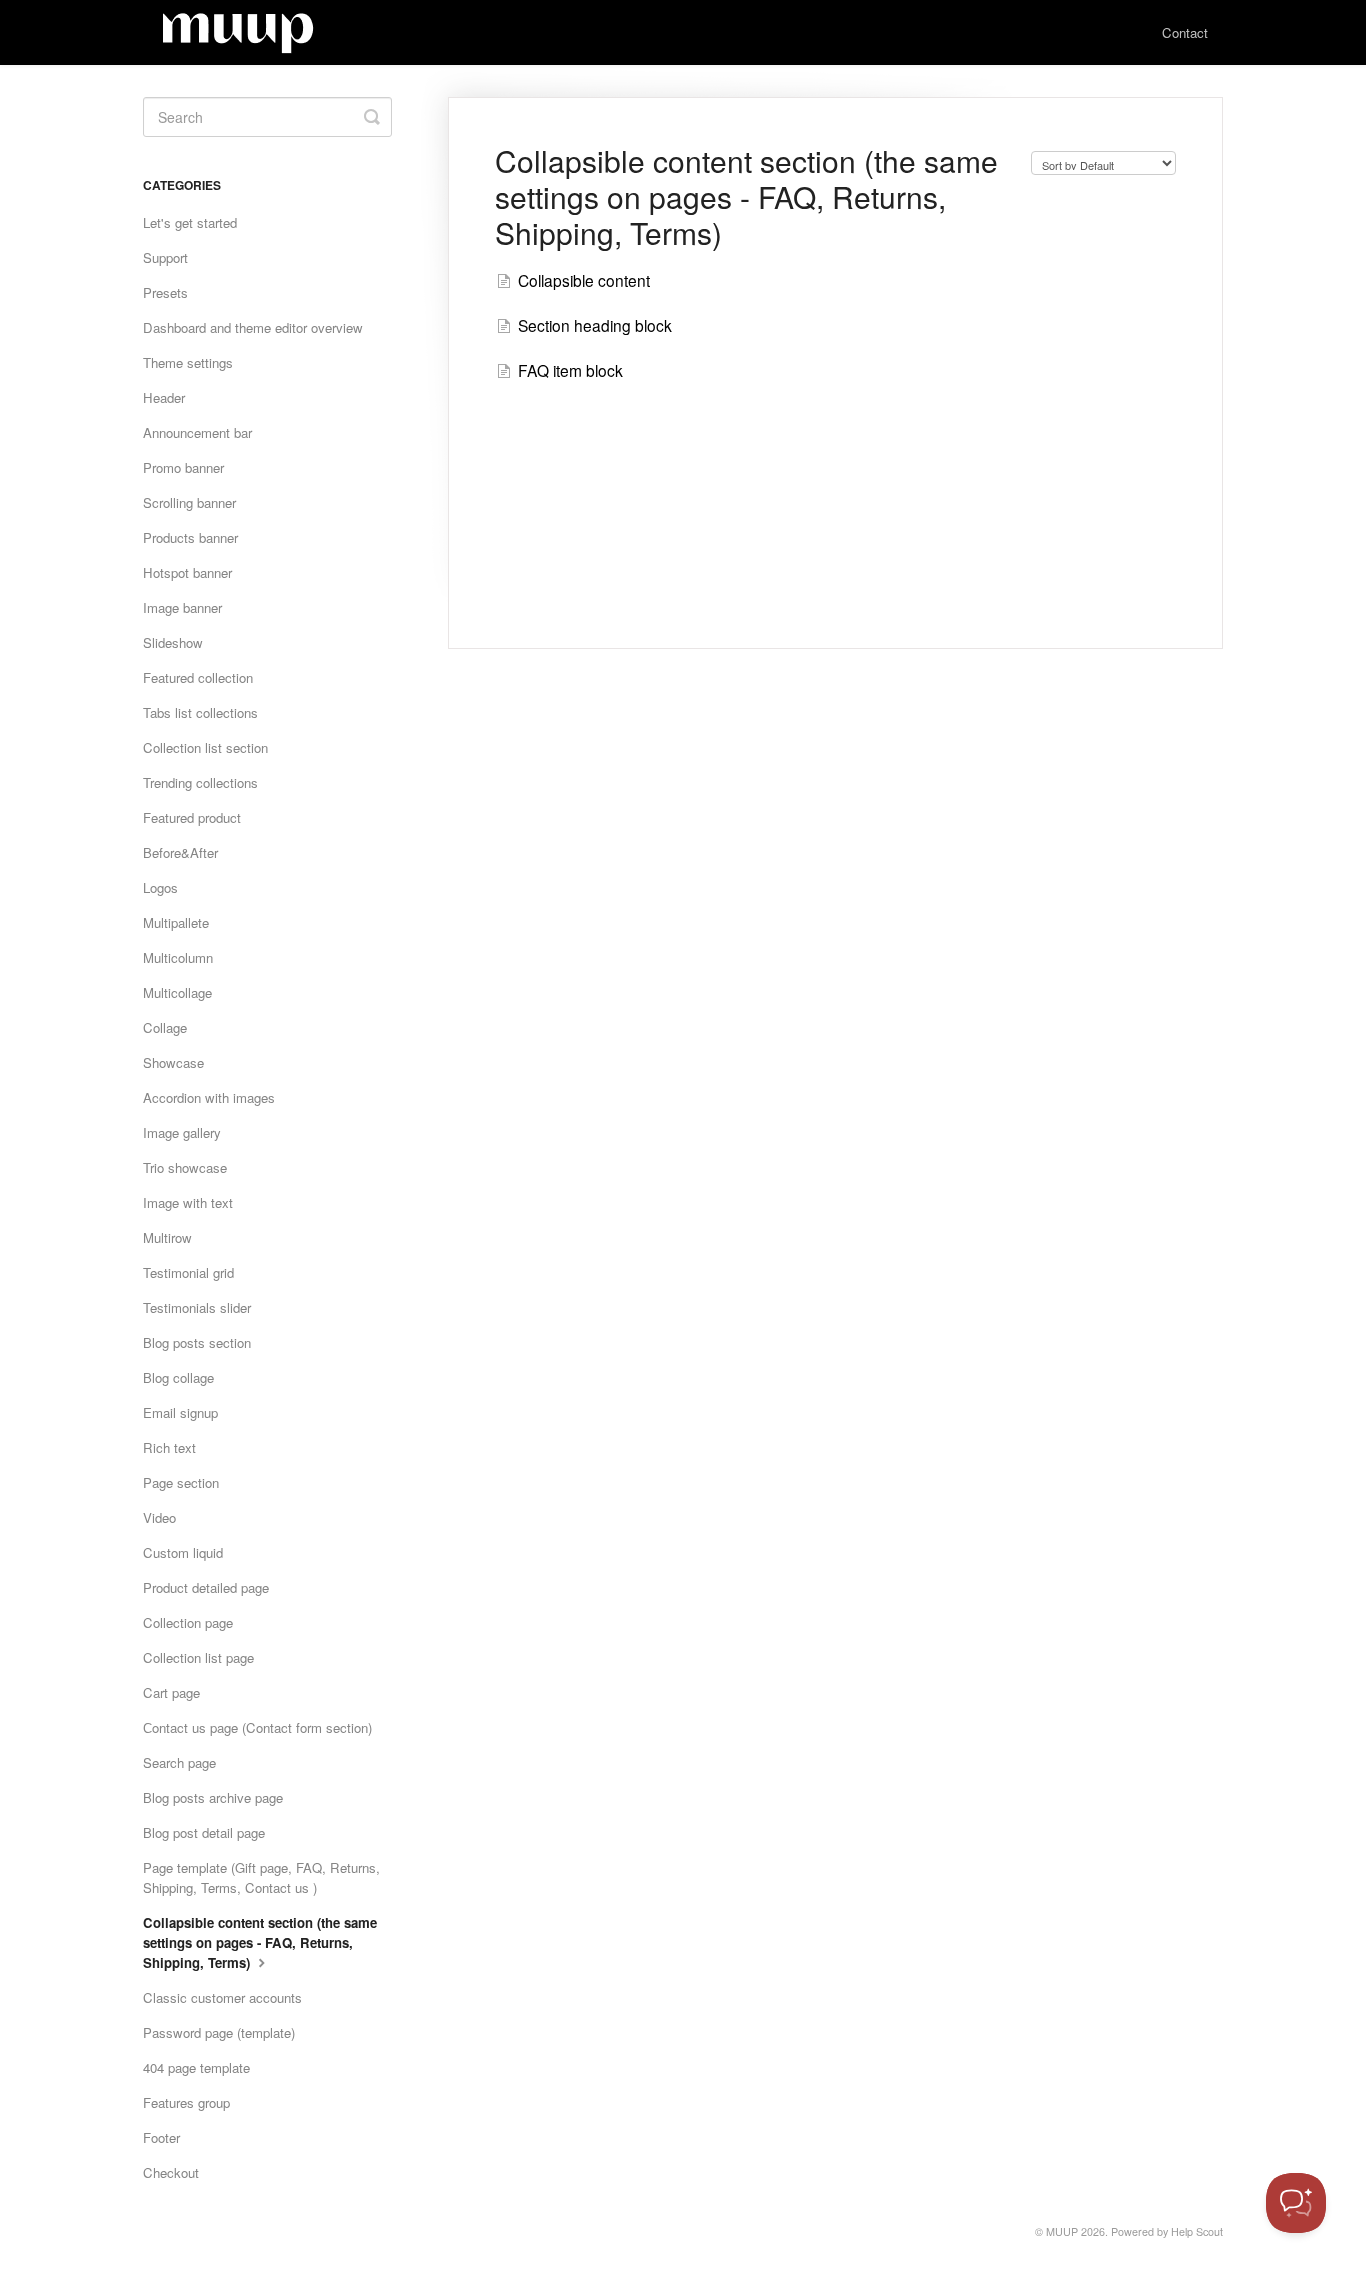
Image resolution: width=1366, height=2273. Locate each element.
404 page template (196, 2067)
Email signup (180, 1412)
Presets (165, 292)
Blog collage (178, 1377)
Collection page (188, 1622)
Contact (1185, 32)
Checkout (171, 2172)
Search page (179, 1762)
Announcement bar (197, 432)
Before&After (180, 852)
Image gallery (182, 1132)
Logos (160, 887)
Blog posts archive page (213, 1797)
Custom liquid (183, 1552)
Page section (181, 1482)
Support (165, 257)
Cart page (171, 1692)
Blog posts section (197, 1342)
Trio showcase (185, 1167)
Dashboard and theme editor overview (253, 327)
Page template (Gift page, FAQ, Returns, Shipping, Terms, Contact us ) (261, 1877)
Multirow (167, 1237)
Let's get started (190, 222)
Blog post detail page (204, 1832)
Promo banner (183, 467)
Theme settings (188, 362)
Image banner (182, 607)
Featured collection (198, 677)
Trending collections (200, 782)
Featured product (192, 817)
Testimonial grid (188, 1272)
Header (164, 397)
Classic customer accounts (222, 1997)
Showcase (173, 1062)
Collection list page (198, 1657)
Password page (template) (219, 2032)
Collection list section (205, 747)
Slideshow (173, 642)
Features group (186, 2102)
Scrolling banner (189, 502)
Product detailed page (206, 1587)
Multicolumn (178, 957)
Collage (165, 1027)
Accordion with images (209, 1097)
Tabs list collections (200, 712)
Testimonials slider (197, 1307)
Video (159, 1517)
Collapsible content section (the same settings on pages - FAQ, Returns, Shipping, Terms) (260, 1942)
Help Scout (1197, 2231)
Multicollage (177, 992)
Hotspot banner (187, 572)
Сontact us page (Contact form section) (257, 1727)
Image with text (188, 1202)
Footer (161, 2137)
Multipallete (176, 922)
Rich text (169, 1447)
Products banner (190, 537)
